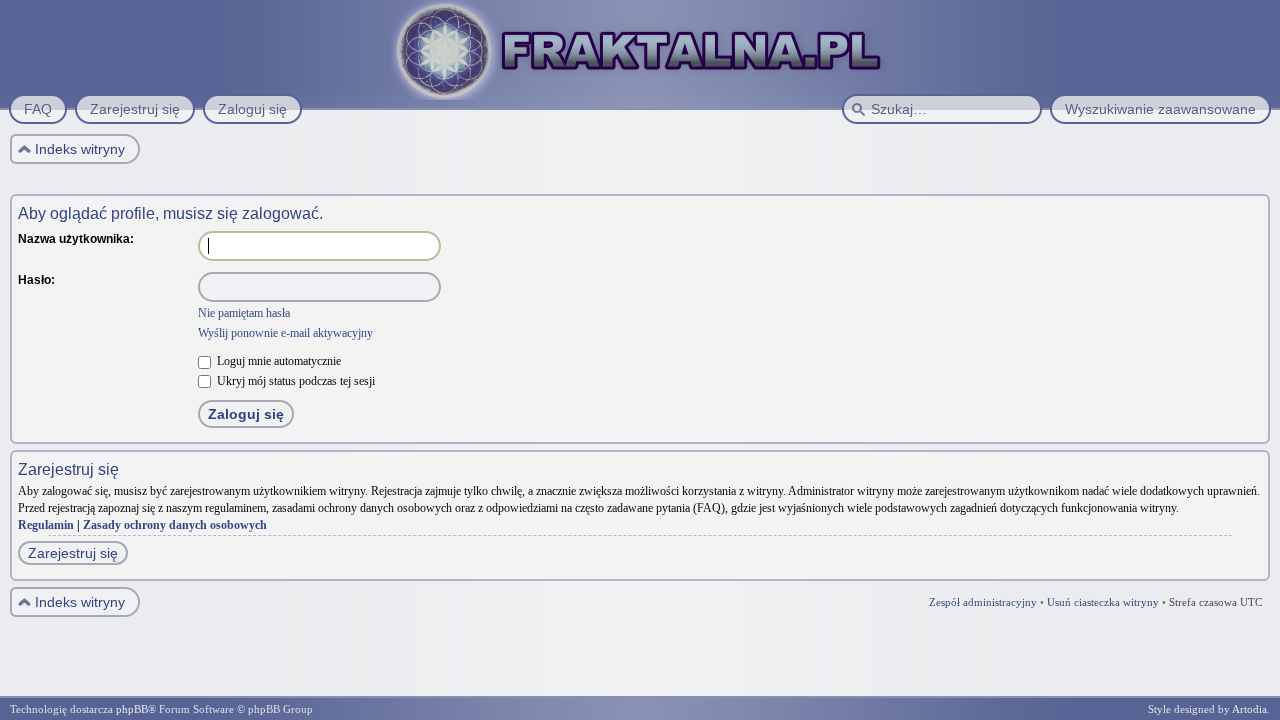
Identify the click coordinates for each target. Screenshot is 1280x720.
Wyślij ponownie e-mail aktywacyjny (285, 333)
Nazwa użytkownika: (76, 239)
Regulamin (46, 525)
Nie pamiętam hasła (244, 313)
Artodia (1249, 709)
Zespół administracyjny (983, 602)
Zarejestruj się (73, 553)
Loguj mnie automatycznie (277, 361)
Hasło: (36, 280)
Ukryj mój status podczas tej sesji (294, 381)
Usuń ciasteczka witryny (1103, 602)
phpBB (132, 709)
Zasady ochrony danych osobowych (175, 525)
